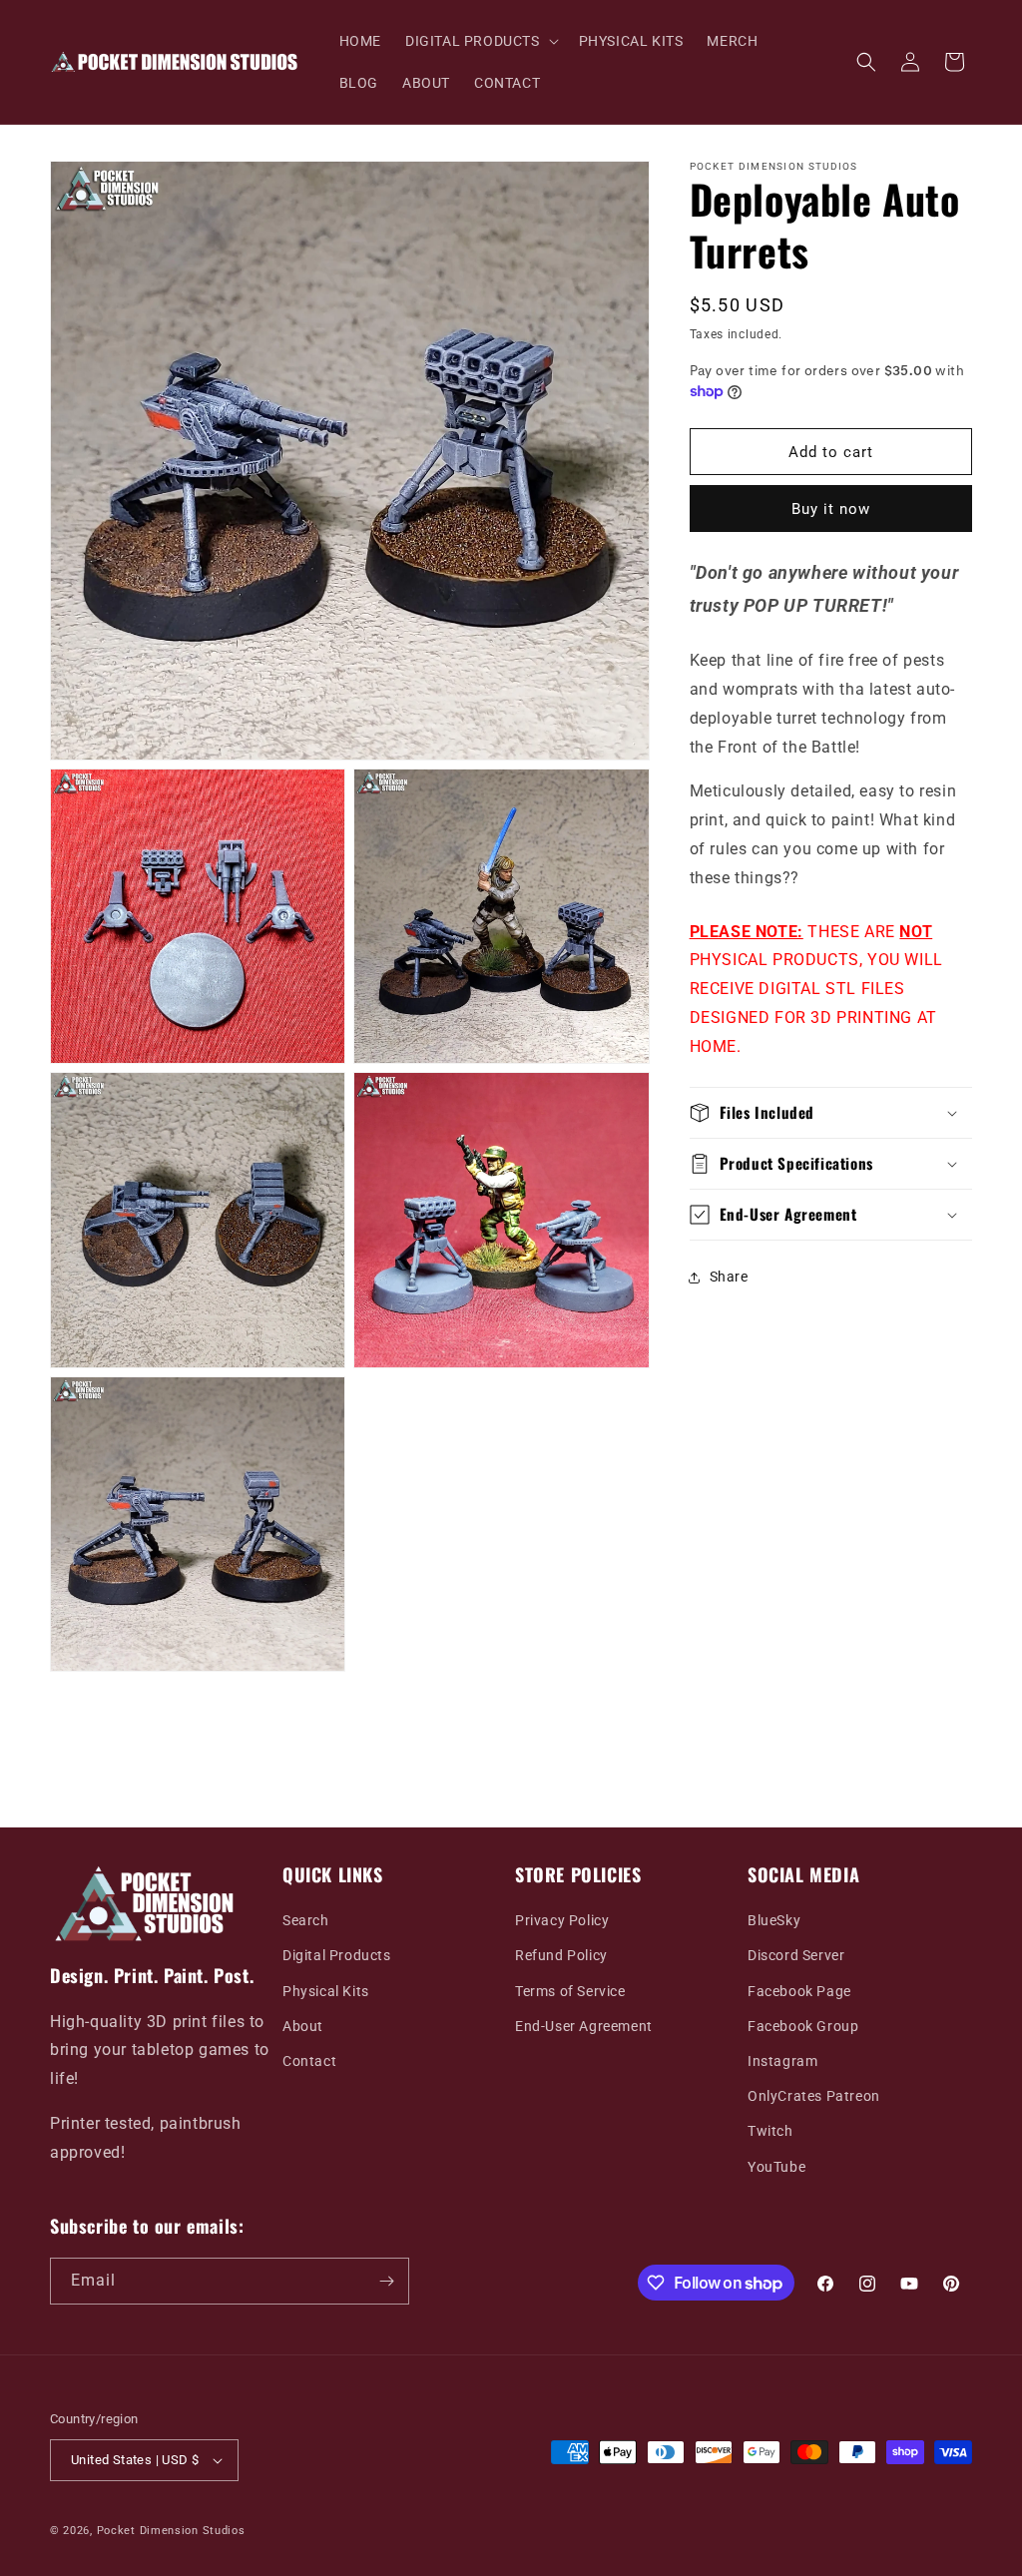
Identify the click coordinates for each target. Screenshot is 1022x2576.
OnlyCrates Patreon (814, 2096)
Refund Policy (561, 1955)
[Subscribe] (386, 2281)
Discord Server (796, 1955)
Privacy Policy (562, 1920)
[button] (480, 41)
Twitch (770, 2131)
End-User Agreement (584, 2026)
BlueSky (774, 1920)
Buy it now (831, 509)
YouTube (776, 2167)
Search (306, 1920)
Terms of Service (570, 1991)
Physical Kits (326, 1991)
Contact (309, 2061)
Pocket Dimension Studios (171, 2531)
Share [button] (729, 1277)
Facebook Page (799, 1991)
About (303, 2026)
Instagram (782, 2061)
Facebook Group (803, 2026)
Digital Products (337, 1955)
